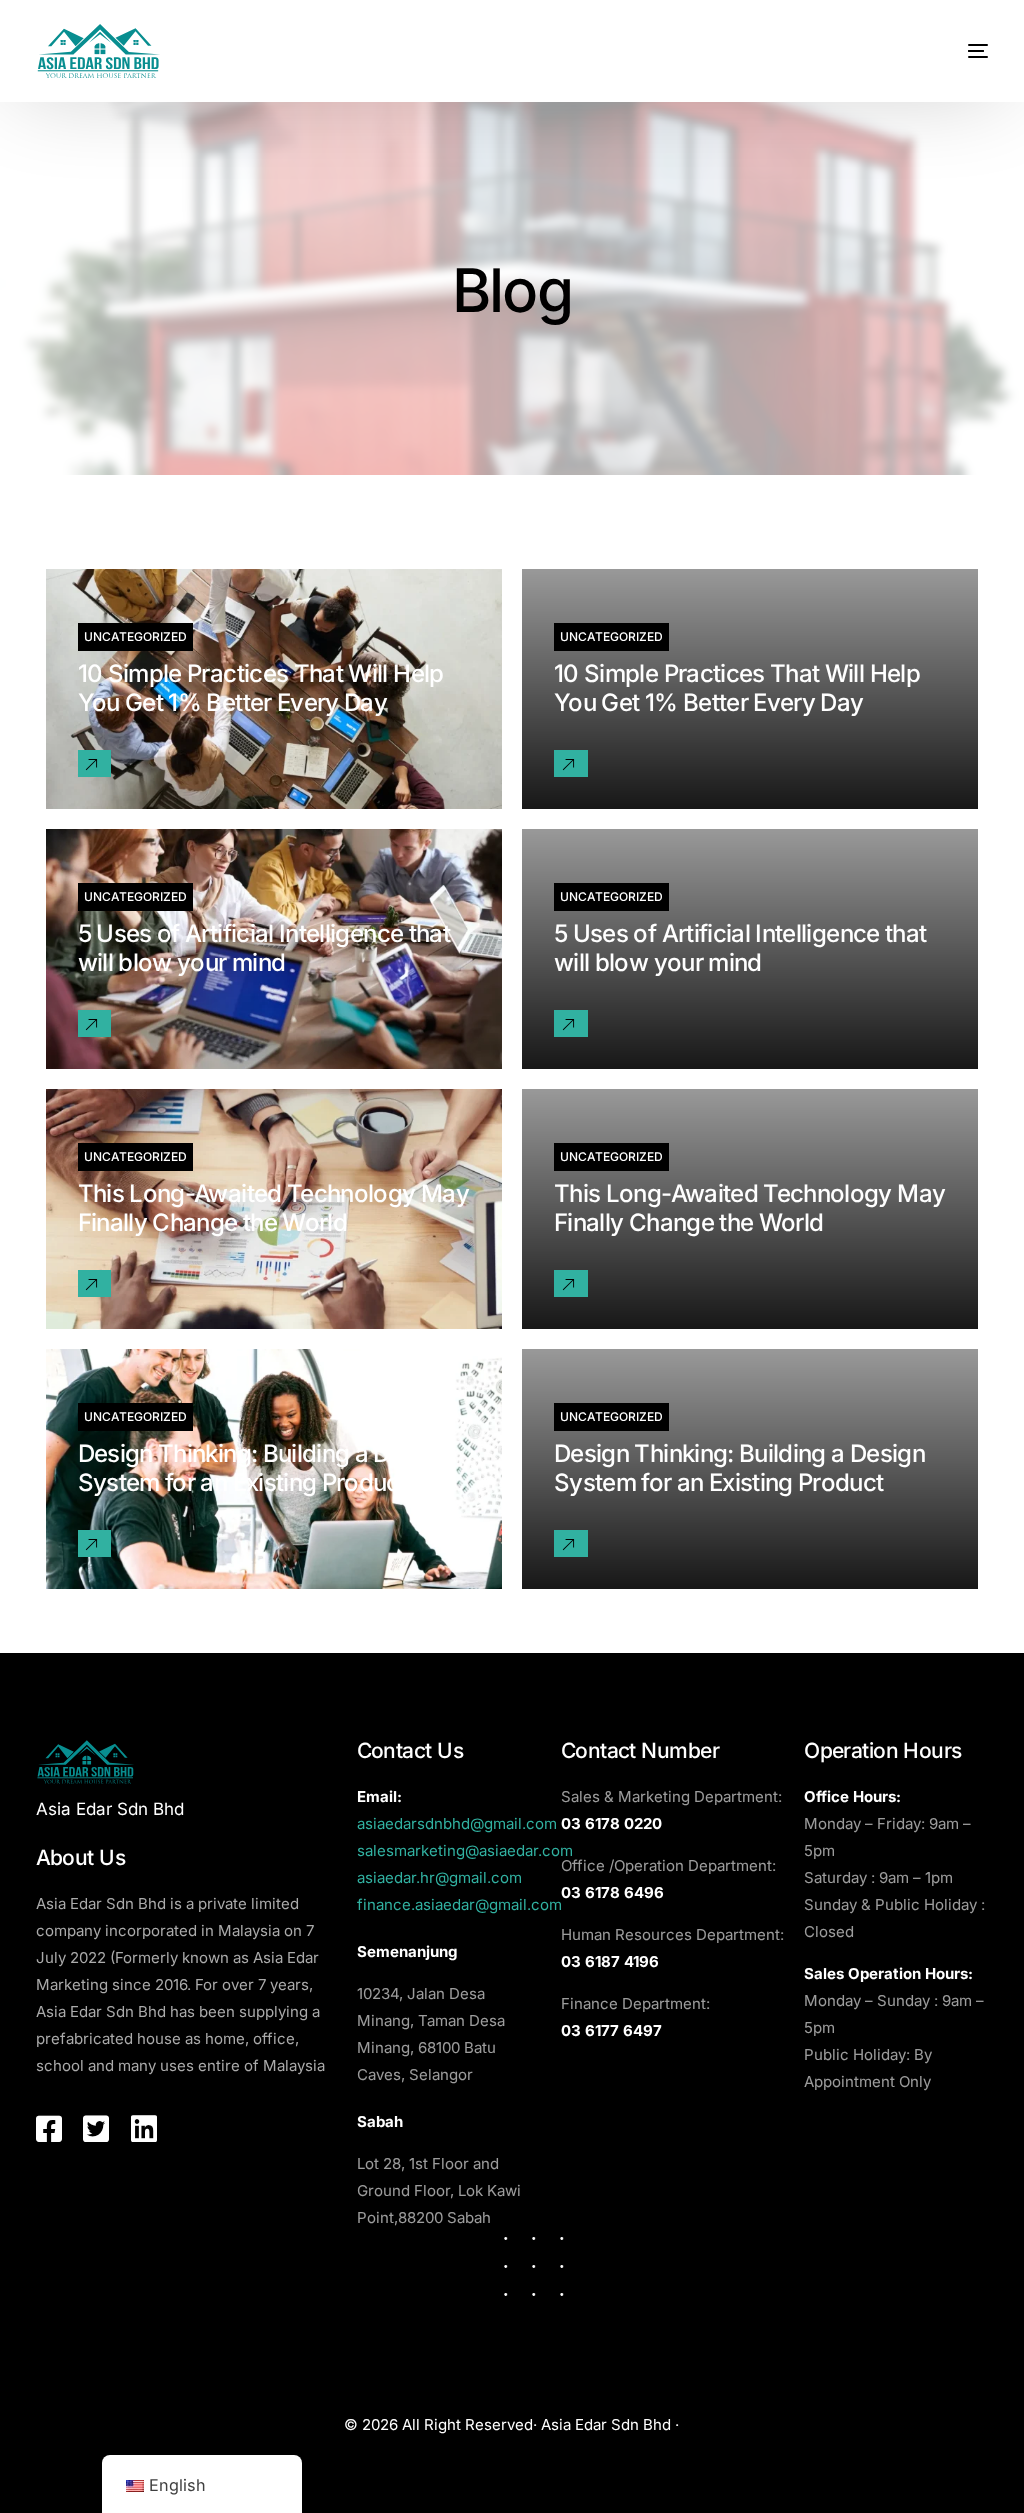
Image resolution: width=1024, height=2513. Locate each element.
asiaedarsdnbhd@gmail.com (457, 1823)
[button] (95, 763)
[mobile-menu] (958, 51)
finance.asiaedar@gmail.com (459, 1904)
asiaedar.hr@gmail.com (439, 1877)
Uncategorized (135, 636)
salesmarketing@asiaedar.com (465, 1850)
